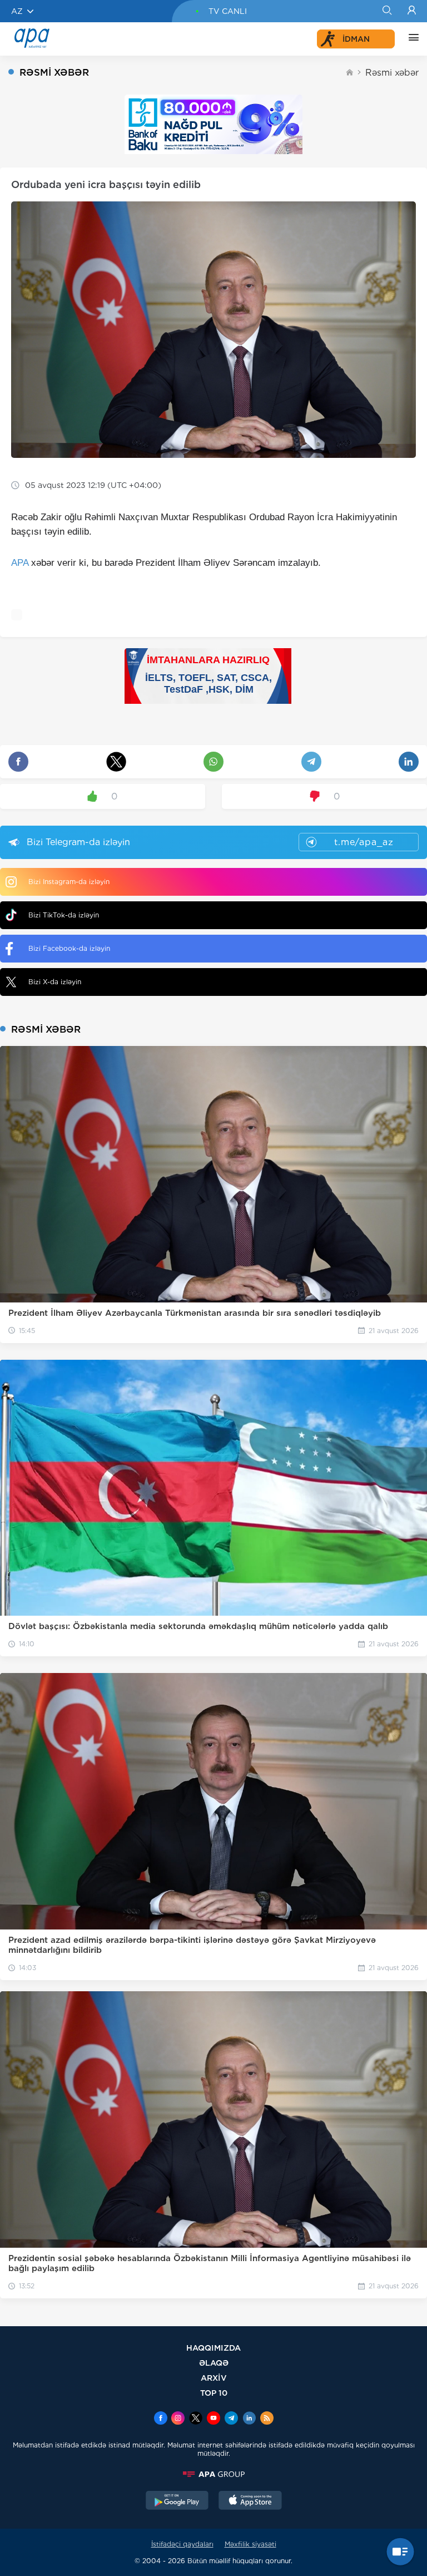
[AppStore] (250, 2501)
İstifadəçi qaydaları (182, 2544)
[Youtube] (213, 2419)
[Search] (387, 11)
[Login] (412, 11)
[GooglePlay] (177, 2501)
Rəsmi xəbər (392, 73)
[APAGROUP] (213, 2474)
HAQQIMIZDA (213, 2348)
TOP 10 (214, 2393)
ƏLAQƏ (214, 2363)
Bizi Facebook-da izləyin (69, 948)
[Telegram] (231, 2419)
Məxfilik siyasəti (250, 2544)
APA (20, 563)
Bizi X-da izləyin (55, 982)
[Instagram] (178, 2419)
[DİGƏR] (411, 39)
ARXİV (214, 2378)
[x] (196, 2419)
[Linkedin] (249, 2419)
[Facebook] (161, 2419)
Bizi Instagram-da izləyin (69, 882)
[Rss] (267, 2419)
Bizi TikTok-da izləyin (64, 915)
